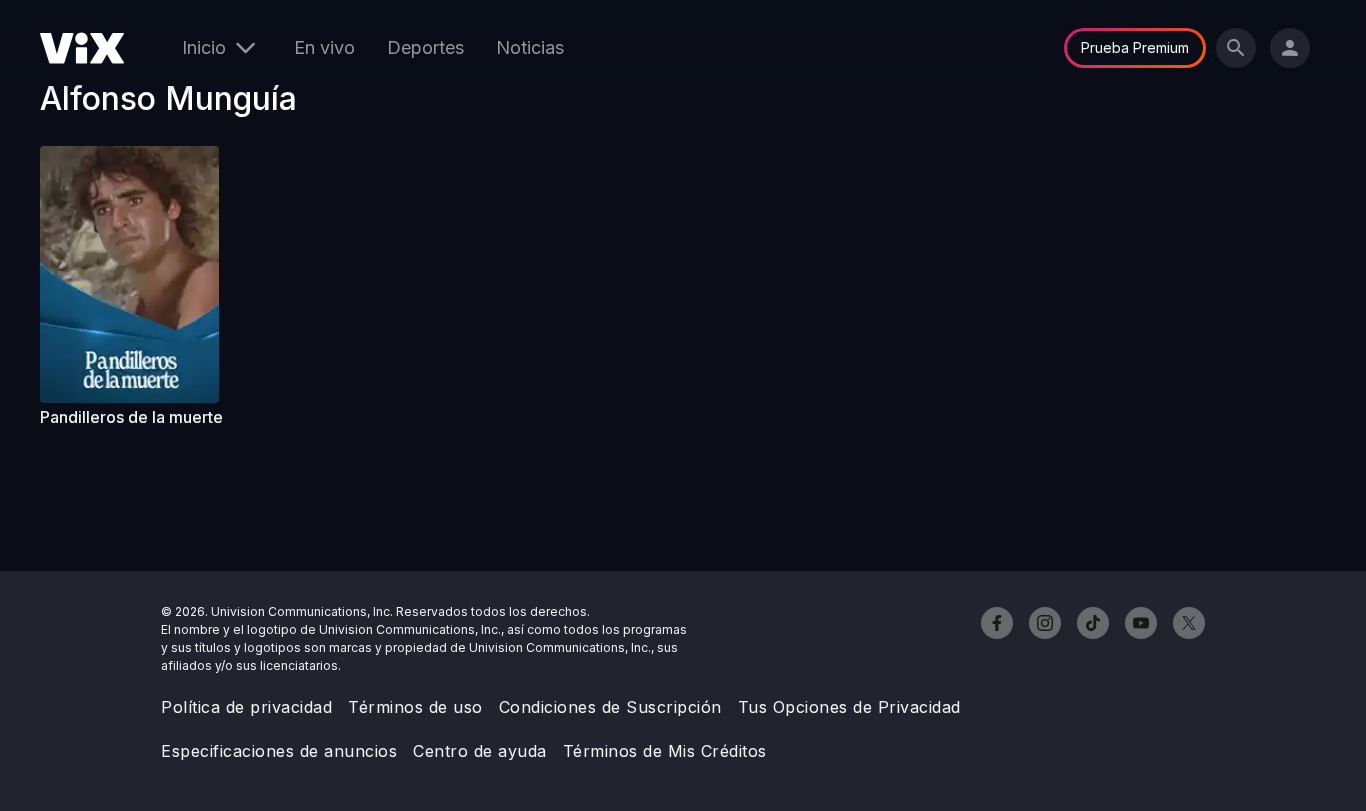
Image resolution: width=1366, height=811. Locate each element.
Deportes (425, 47)
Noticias (530, 47)
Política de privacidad (246, 707)
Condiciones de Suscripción (610, 707)
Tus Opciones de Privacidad (849, 707)
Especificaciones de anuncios (279, 751)
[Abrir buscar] (1236, 48)
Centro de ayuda (480, 751)
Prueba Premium (1135, 47)
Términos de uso (415, 707)
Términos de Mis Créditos (665, 751)
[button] (138, 274)
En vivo (324, 47)
